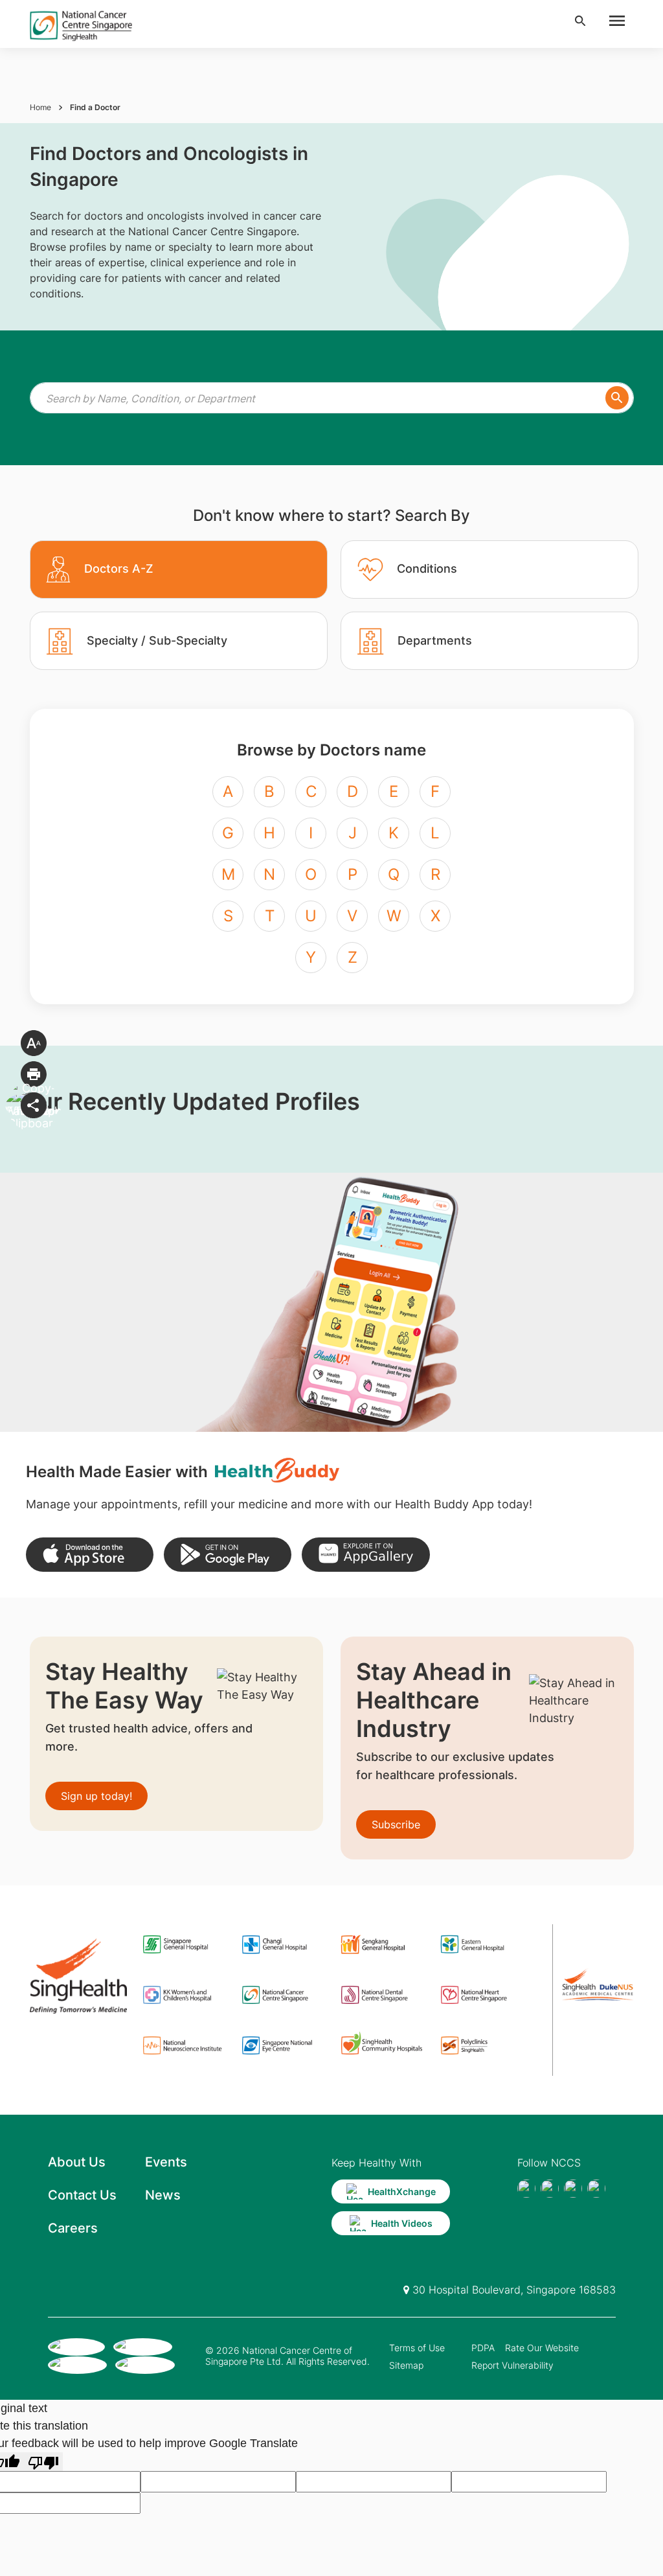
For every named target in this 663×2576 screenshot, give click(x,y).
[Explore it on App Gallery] (365, 1555)
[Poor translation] (43, 2462)
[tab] (179, 569)
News (163, 2195)
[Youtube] (550, 2189)
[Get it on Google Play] (228, 1555)
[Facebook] (526, 2189)
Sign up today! (96, 1796)
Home (40, 107)
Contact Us (82, 2195)
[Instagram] (573, 2189)
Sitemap (406, 2365)
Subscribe (396, 1824)
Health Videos (402, 2223)
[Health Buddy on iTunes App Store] (90, 1555)
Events (166, 2162)
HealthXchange (402, 2191)
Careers (73, 2228)
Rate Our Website (542, 2348)
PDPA (483, 2348)
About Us (77, 2162)
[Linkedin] (596, 2189)
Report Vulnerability (512, 2365)
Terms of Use (417, 2348)
